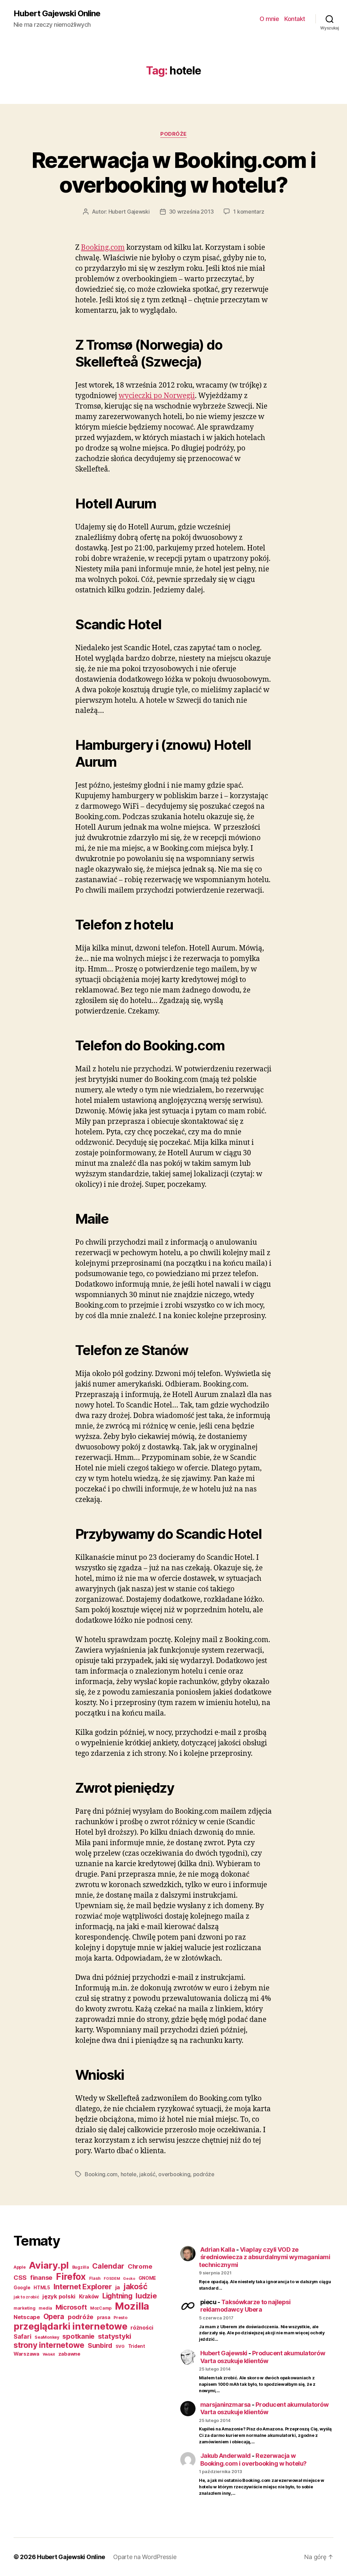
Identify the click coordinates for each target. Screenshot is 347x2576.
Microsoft (71, 2307)
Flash (95, 2278)
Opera (54, 2316)
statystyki (115, 2336)
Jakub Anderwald (226, 2456)
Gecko (129, 2279)
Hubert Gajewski (129, 212)
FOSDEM (112, 2279)
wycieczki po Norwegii (157, 396)
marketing (25, 2308)
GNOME (147, 2278)
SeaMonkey (47, 2337)
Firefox (71, 2276)
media (45, 2308)
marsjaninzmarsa (226, 2405)
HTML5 (42, 2288)
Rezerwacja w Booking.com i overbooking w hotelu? (174, 172)
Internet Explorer (83, 2287)
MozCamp (101, 2308)
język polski (59, 2296)
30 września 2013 (191, 212)
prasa (104, 2317)
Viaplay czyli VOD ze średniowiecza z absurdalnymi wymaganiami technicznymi (265, 2257)
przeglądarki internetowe (70, 2326)
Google (22, 2288)
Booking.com (103, 248)
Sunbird (100, 2345)
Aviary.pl (49, 2265)
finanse (41, 2277)
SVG (120, 2346)
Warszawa (26, 2354)
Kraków (89, 2296)
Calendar (108, 2266)
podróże (173, 134)
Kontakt (295, 19)
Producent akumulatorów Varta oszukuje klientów (263, 2357)
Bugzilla (81, 2267)
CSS (20, 2277)
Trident (137, 2346)
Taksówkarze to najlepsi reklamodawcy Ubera (246, 2306)
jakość (147, 2174)
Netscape (27, 2317)
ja (118, 2287)
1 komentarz (249, 212)
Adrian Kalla (218, 2250)
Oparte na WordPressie (145, 2557)
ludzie (146, 2296)
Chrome (140, 2266)
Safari (22, 2337)
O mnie (269, 19)
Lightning (117, 2296)
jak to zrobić (26, 2297)
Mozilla (132, 2306)
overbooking (174, 2174)
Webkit (49, 2354)
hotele (129, 2174)
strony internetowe (49, 2345)
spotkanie (78, 2336)
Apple (20, 2267)
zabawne (69, 2354)
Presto (120, 2318)
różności (142, 2328)
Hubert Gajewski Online (57, 14)
